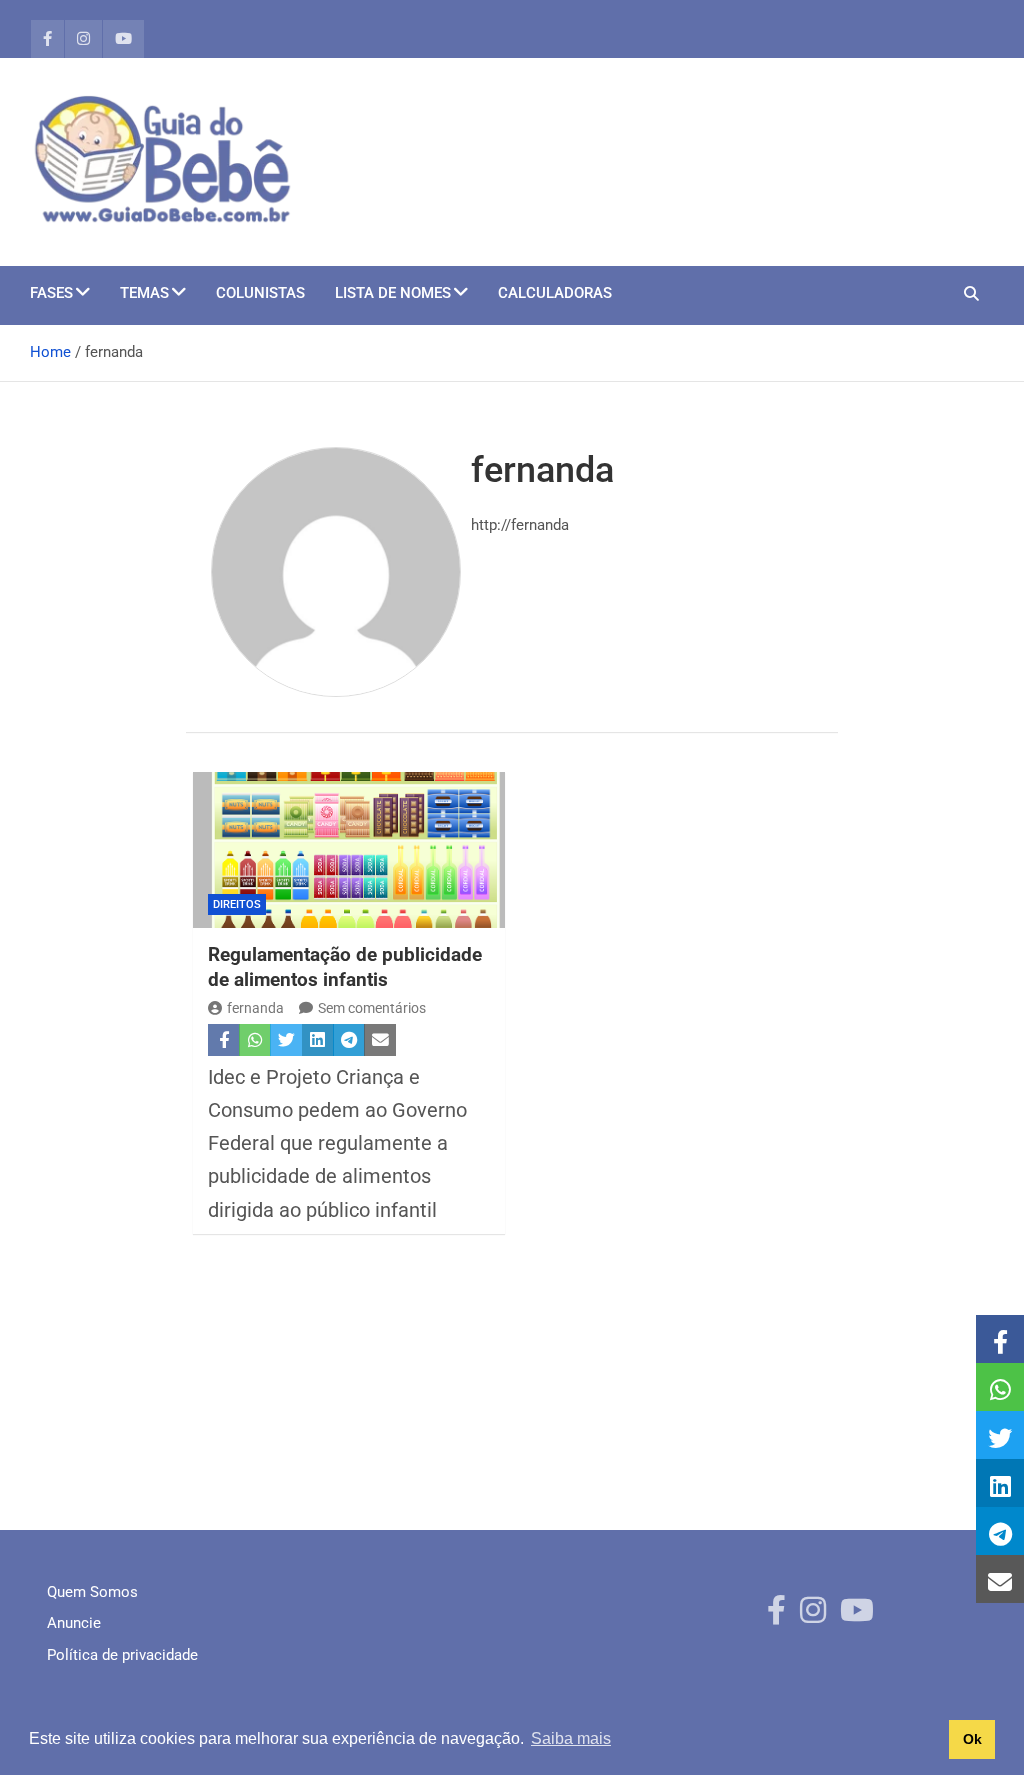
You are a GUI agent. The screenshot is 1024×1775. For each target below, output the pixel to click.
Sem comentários (372, 1008)
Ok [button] (972, 1739)
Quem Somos (92, 1592)
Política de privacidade (122, 1655)
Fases (51, 293)
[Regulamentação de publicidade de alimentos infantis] (349, 850)
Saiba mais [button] (571, 1738)
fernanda (255, 1008)
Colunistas (260, 293)
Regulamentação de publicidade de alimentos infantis (345, 967)
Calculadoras (555, 293)
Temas (144, 293)
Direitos (237, 904)
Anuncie (74, 1623)
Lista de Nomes (393, 293)
